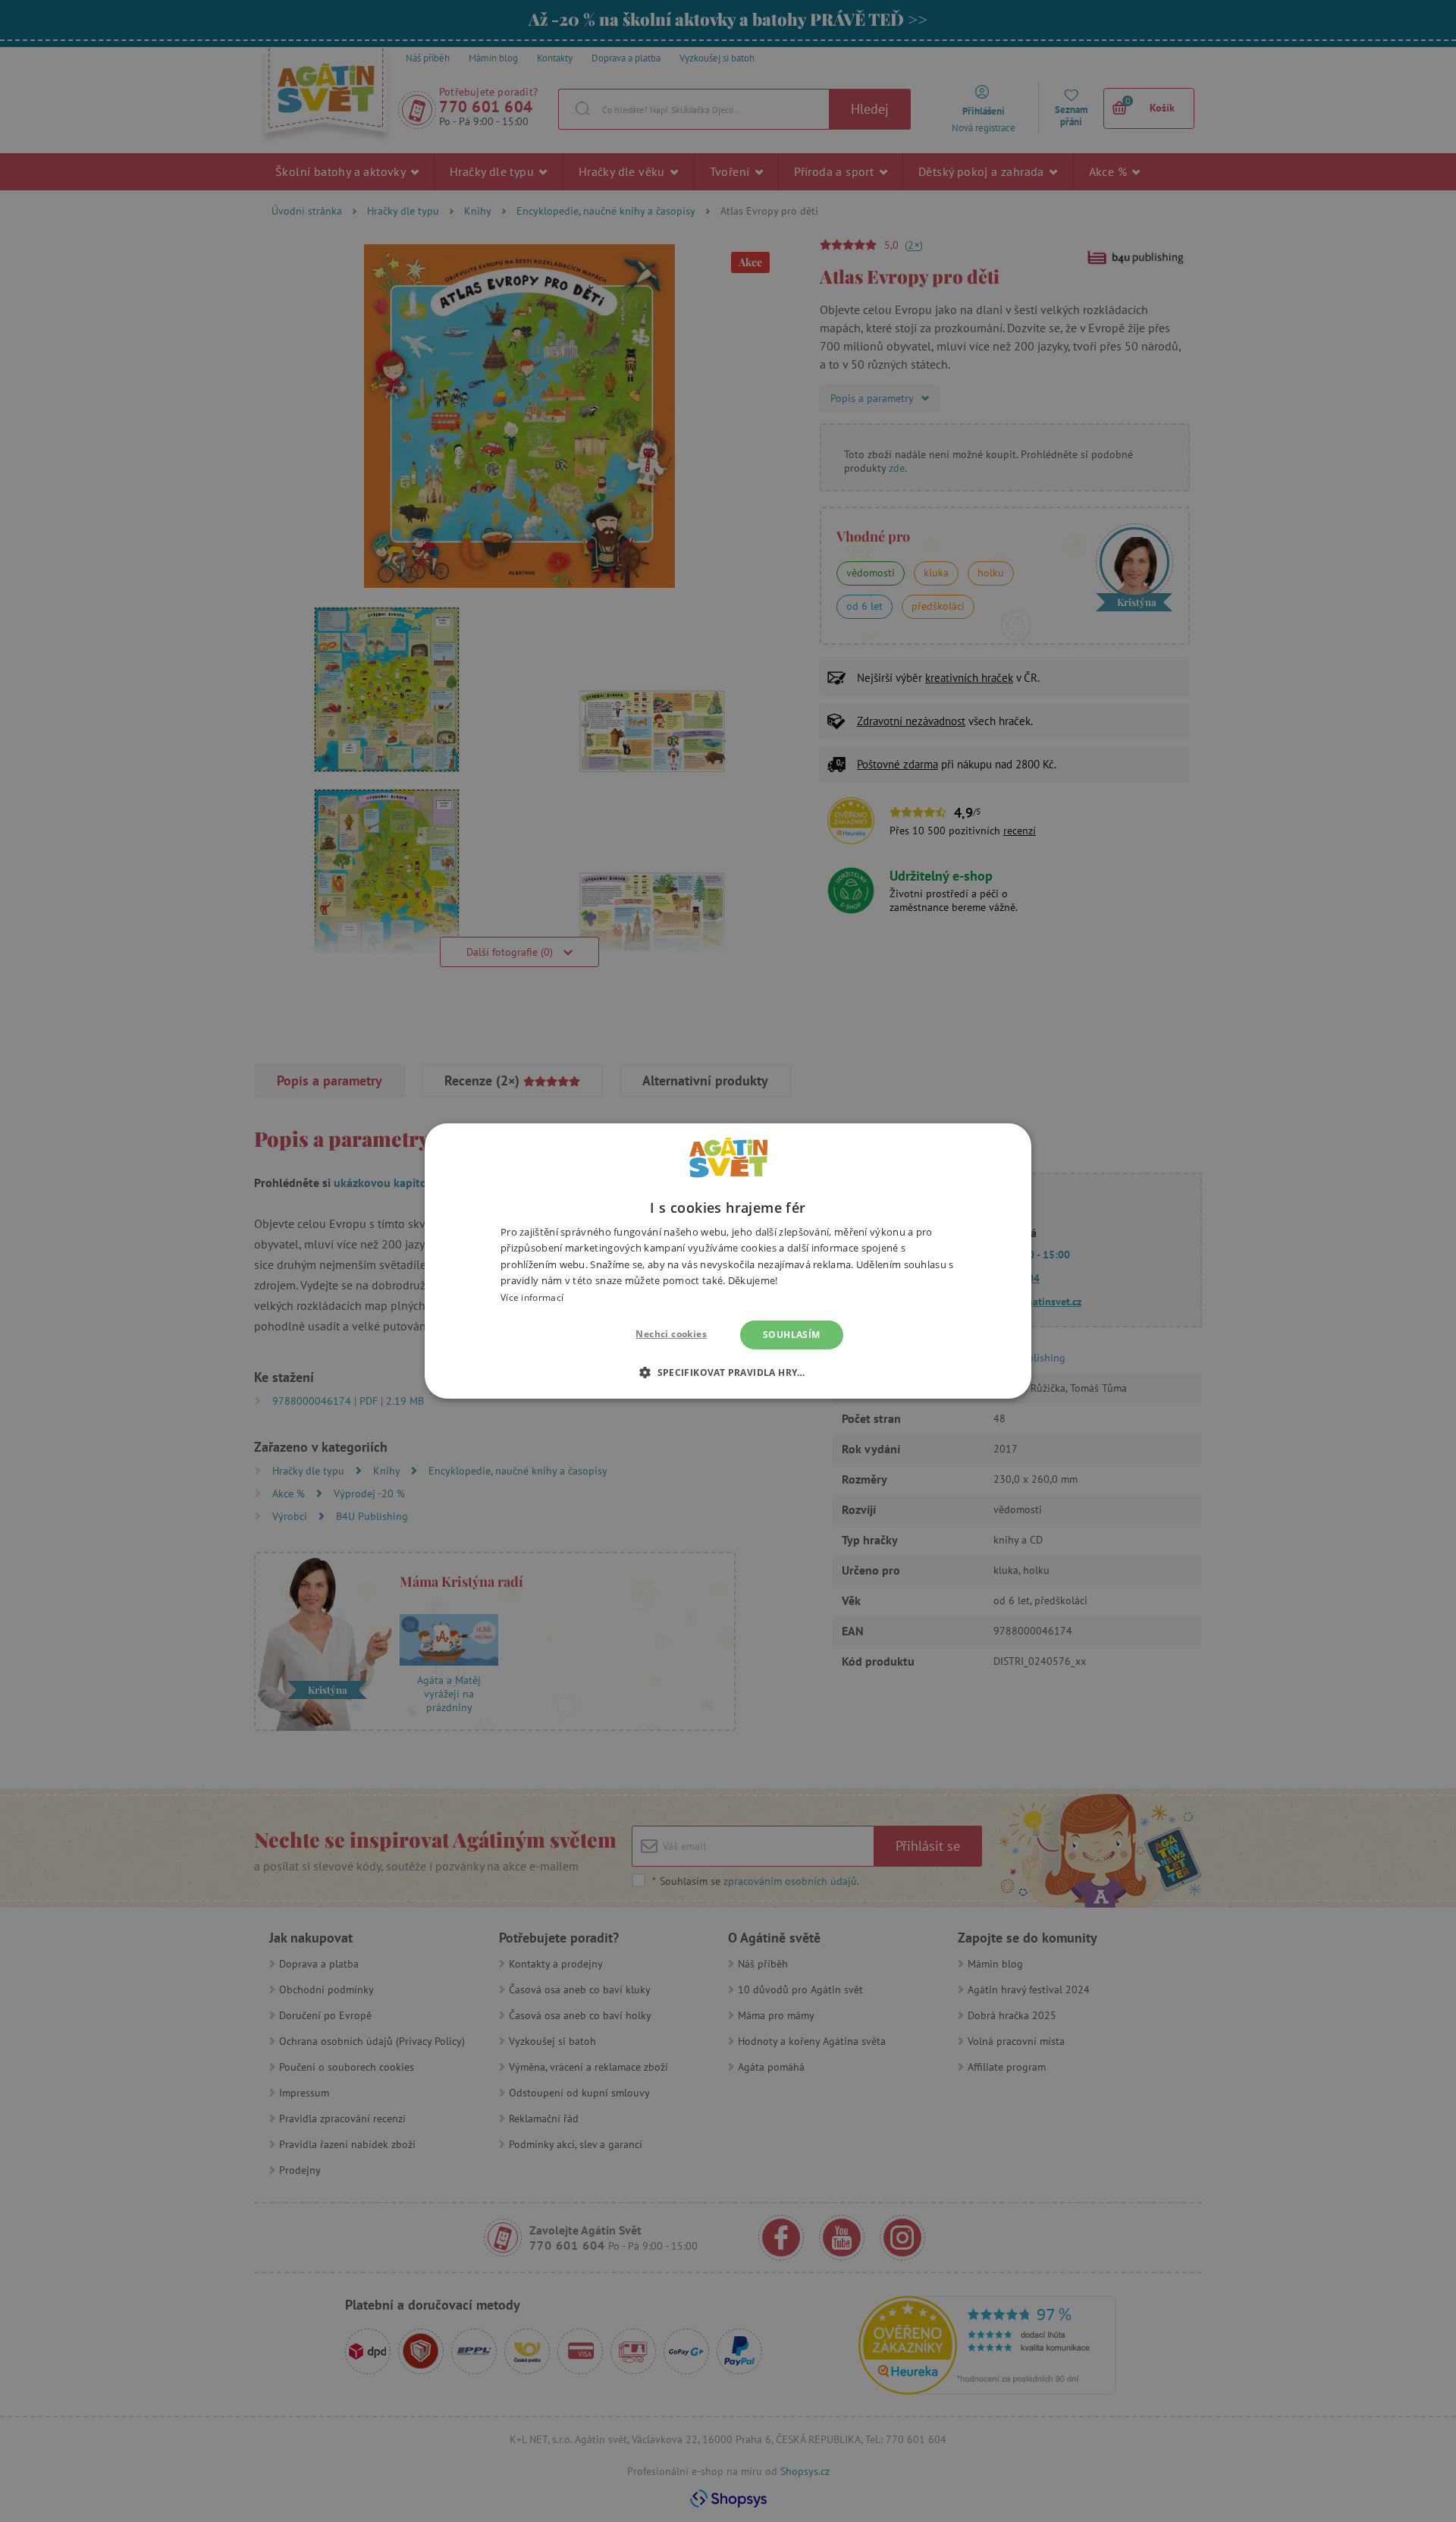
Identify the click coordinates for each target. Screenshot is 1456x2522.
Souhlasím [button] (792, 1335)
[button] (728, 1372)
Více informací (532, 1297)
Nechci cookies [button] (671, 1334)
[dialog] (728, 1261)
